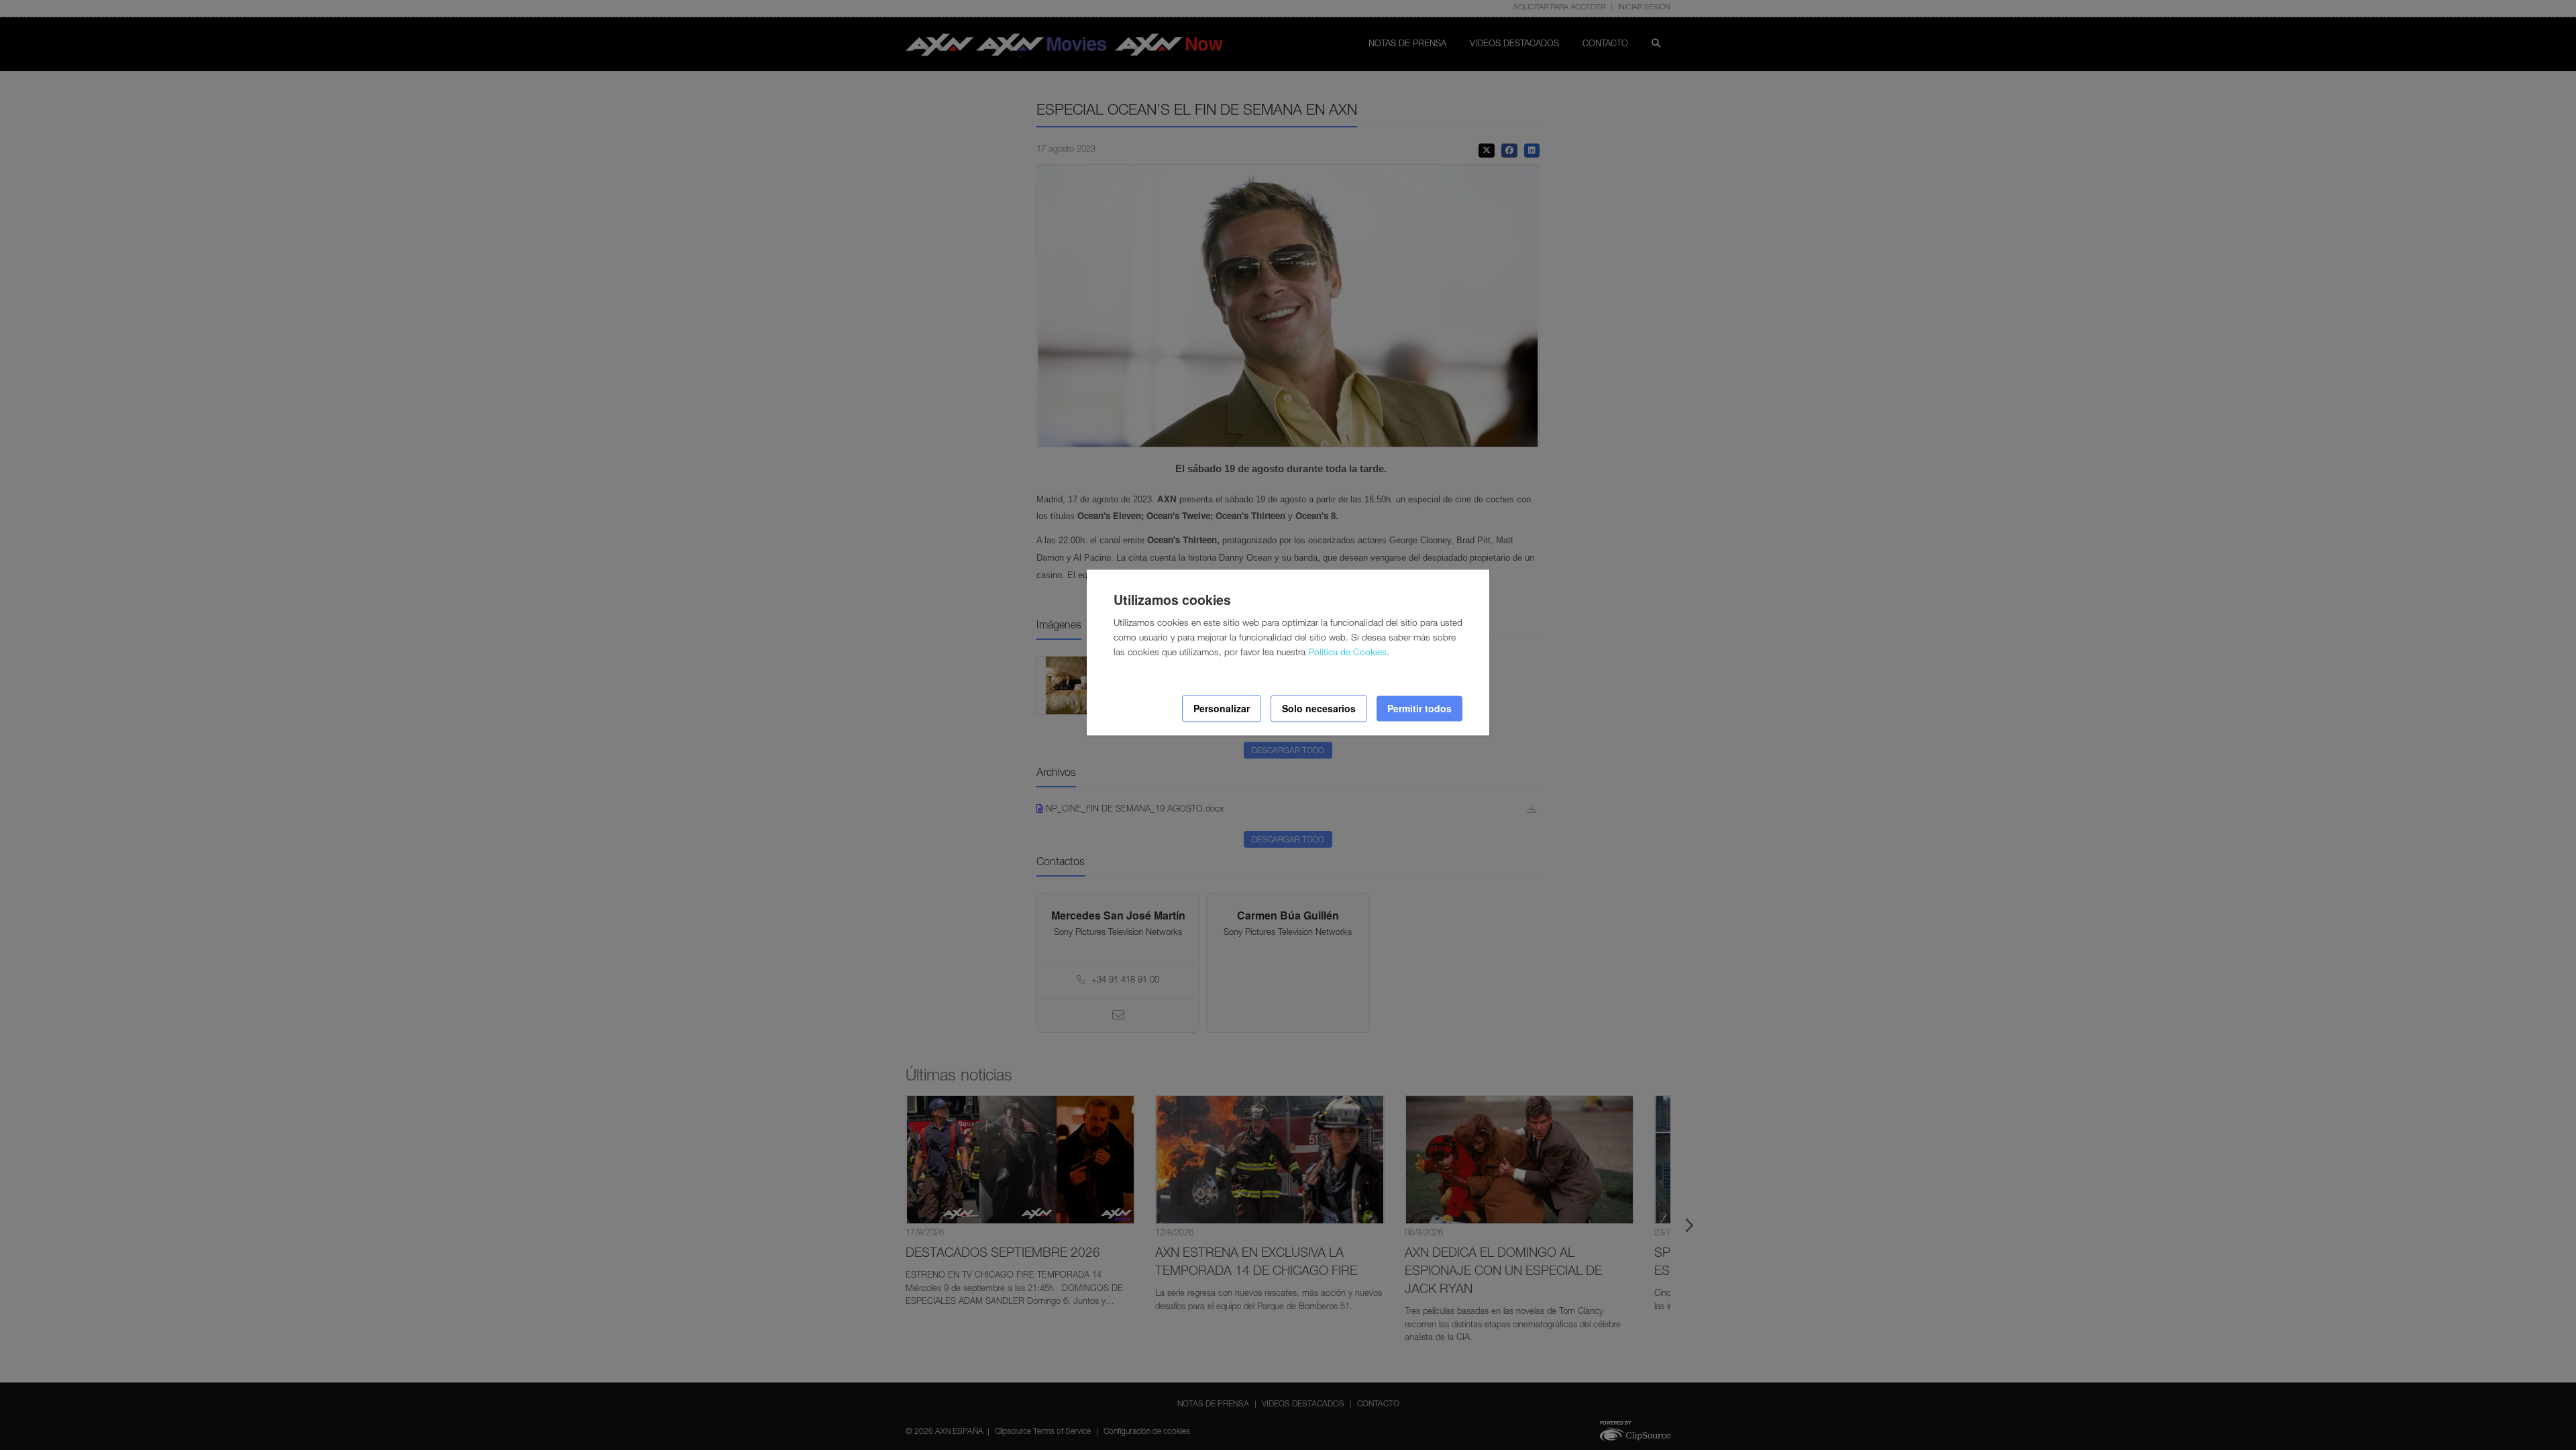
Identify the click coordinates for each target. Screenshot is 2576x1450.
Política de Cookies (1347, 653)
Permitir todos (1419, 708)
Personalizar (1222, 708)
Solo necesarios (1319, 708)
